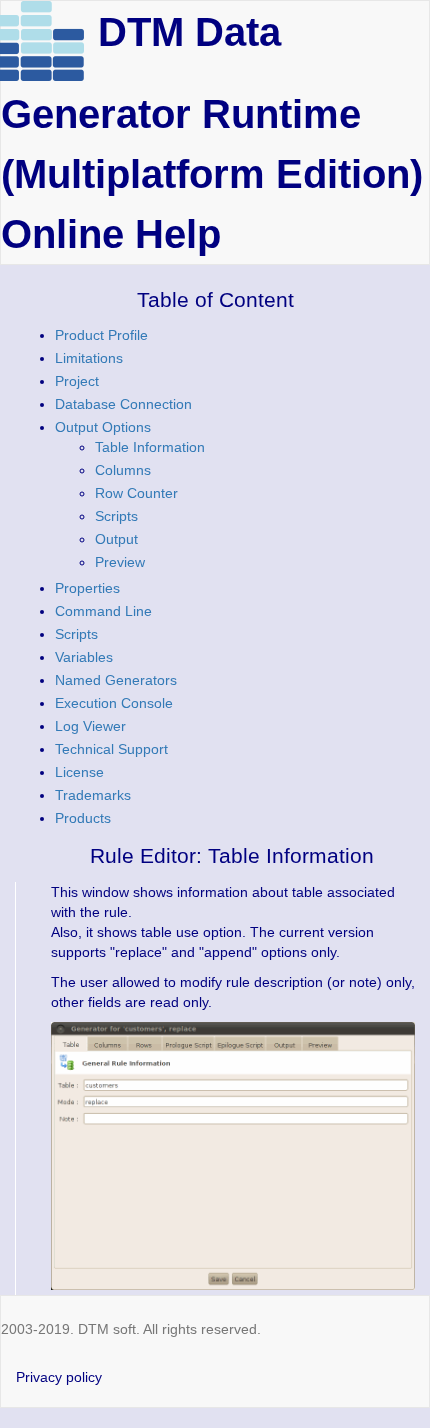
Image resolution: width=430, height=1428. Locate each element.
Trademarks (93, 795)
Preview (120, 562)
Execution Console (114, 703)
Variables (84, 657)
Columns (123, 470)
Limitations (89, 358)
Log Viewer (90, 726)
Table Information (150, 447)
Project (77, 381)
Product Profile (101, 335)
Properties (87, 588)
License (79, 772)
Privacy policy (59, 1377)
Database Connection (123, 404)
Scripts (116, 516)
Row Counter (136, 493)
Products (83, 818)
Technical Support (111, 749)
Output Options (103, 427)
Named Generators (116, 680)
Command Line (103, 611)
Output (116, 539)
